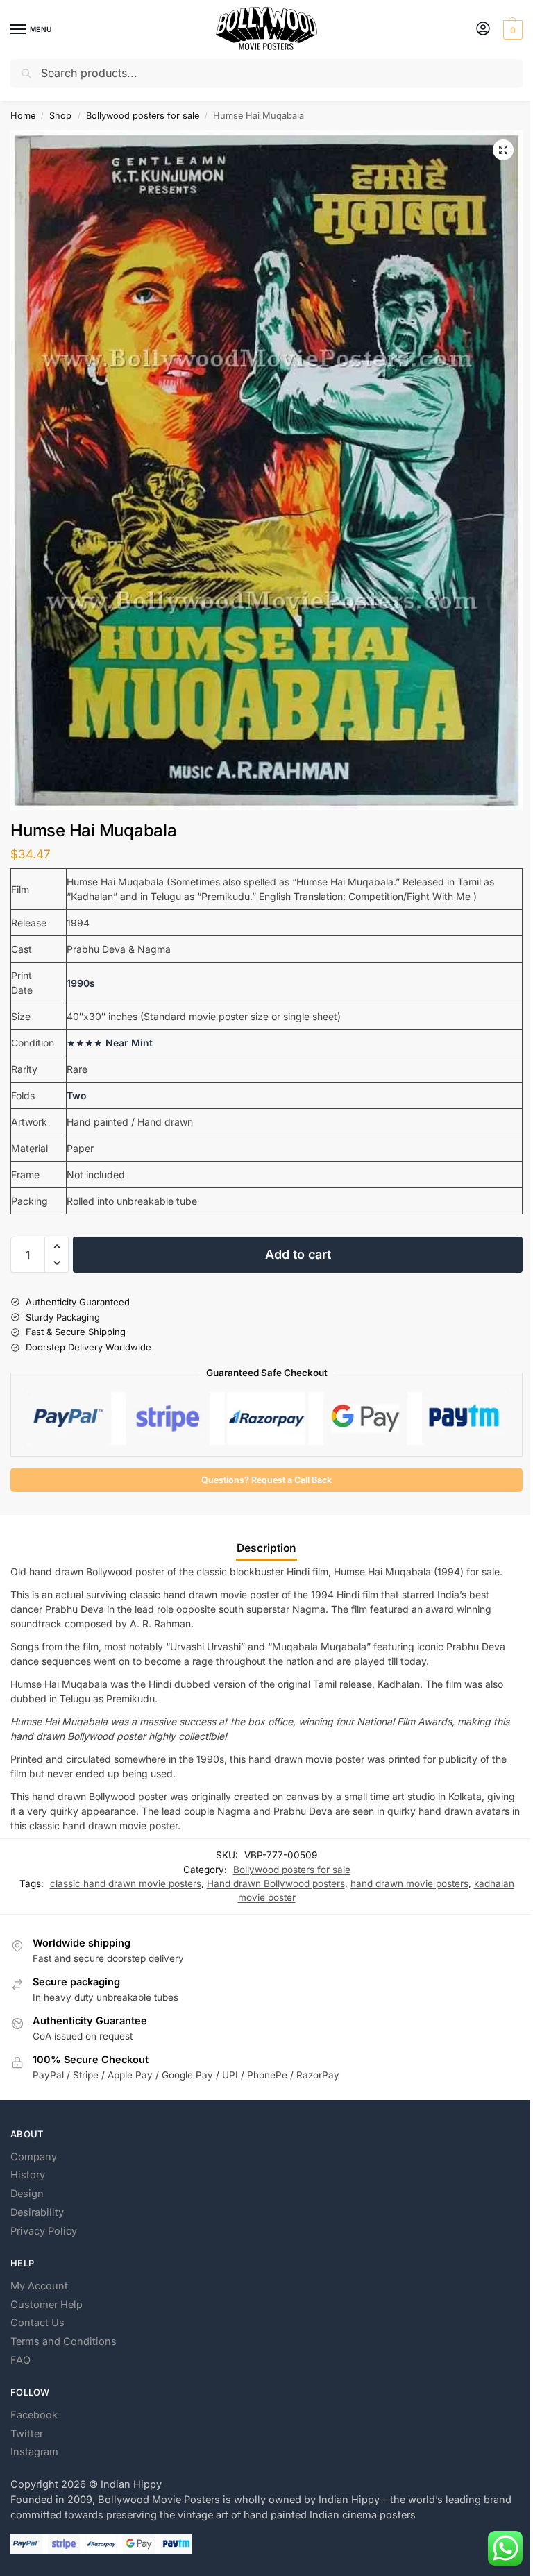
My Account (39, 2286)
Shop (60, 116)
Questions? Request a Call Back (266, 1480)
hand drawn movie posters (409, 1883)
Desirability (37, 2212)
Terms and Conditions (64, 2341)
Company (34, 2157)
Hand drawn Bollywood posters (276, 1883)
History (28, 2175)
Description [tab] (266, 1548)
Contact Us (37, 2323)
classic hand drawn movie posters (126, 1883)
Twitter (27, 2434)
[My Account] (483, 29)
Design (27, 2194)
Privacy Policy (44, 2231)
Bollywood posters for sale (143, 116)
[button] (511, 30)
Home (23, 116)
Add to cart (298, 1254)
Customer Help (46, 2305)
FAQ (20, 2360)
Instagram (34, 2452)
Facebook (34, 2415)
